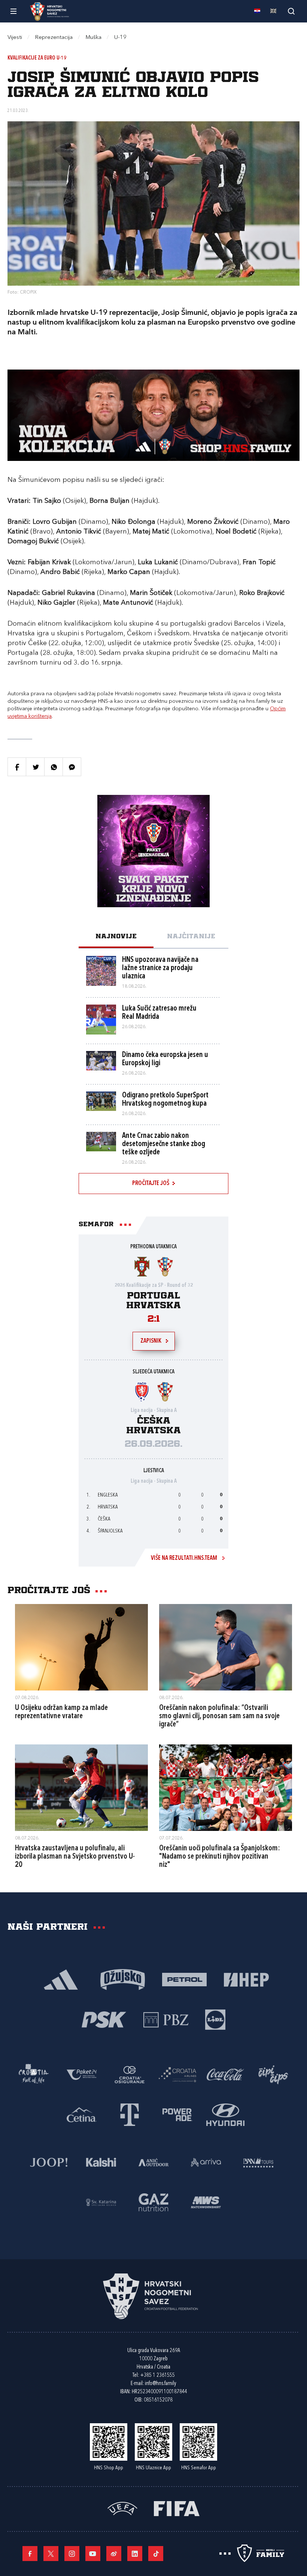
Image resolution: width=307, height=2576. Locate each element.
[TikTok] (156, 2554)
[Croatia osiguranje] (130, 2074)
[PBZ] (166, 2019)
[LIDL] (215, 2019)
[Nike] (61, 1979)
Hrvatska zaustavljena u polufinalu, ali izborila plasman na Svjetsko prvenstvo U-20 (75, 1857)
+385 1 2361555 (157, 2375)
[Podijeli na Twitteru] (35, 767)
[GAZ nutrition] (153, 2202)
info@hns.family (161, 2384)
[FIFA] (177, 2508)
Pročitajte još (151, 1184)
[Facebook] (30, 2554)
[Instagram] (72, 2554)
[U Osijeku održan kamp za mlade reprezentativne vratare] (81, 1647)
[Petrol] (184, 1979)
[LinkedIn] (135, 2554)
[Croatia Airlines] (177, 2074)
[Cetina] (82, 2114)
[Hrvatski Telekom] (130, 2114)
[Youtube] (93, 2554)
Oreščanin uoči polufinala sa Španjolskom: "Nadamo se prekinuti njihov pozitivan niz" (220, 1857)
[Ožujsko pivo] (123, 1979)
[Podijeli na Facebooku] (17, 767)
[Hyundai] (225, 2114)
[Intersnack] (273, 2074)
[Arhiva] (291, 11)
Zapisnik (151, 1341)
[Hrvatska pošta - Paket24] (82, 2074)
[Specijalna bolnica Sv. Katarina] (101, 2202)
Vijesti (15, 38)
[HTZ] (34, 2074)
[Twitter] (51, 2554)
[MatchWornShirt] (206, 2202)
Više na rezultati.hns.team (184, 1558)
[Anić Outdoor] (153, 2162)
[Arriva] (206, 2162)
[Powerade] (177, 2114)
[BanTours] (258, 2162)
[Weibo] (114, 2554)
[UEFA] (122, 2508)
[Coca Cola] (225, 2074)
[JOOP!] (49, 2162)
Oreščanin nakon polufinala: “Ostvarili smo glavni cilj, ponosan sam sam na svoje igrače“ (219, 1716)
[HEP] (246, 1979)
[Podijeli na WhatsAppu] (54, 767)
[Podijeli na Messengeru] (72, 767)
